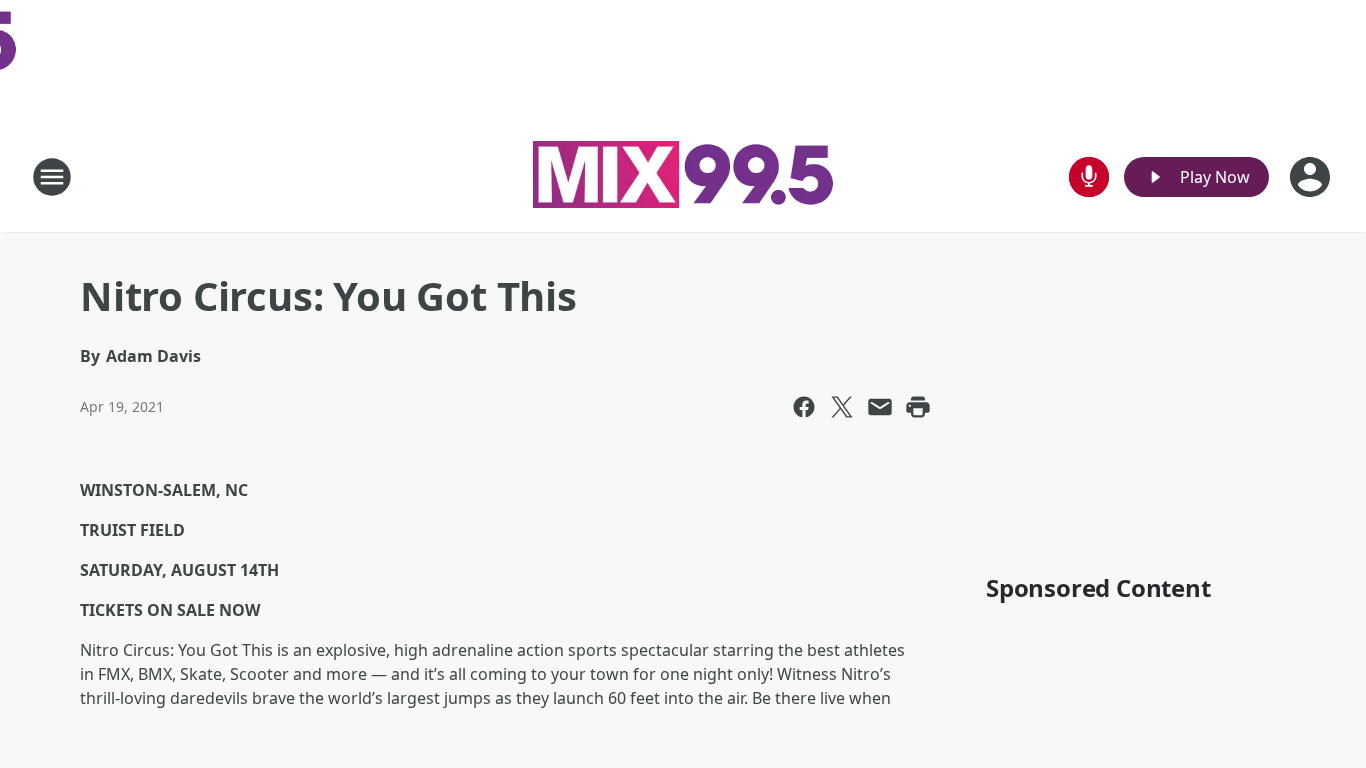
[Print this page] (918, 407)
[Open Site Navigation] (52, 177)
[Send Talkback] (1089, 177)
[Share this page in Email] (880, 407)
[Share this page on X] (842, 407)
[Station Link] (683, 177)
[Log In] (1312, 177)
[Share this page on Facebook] (804, 407)
